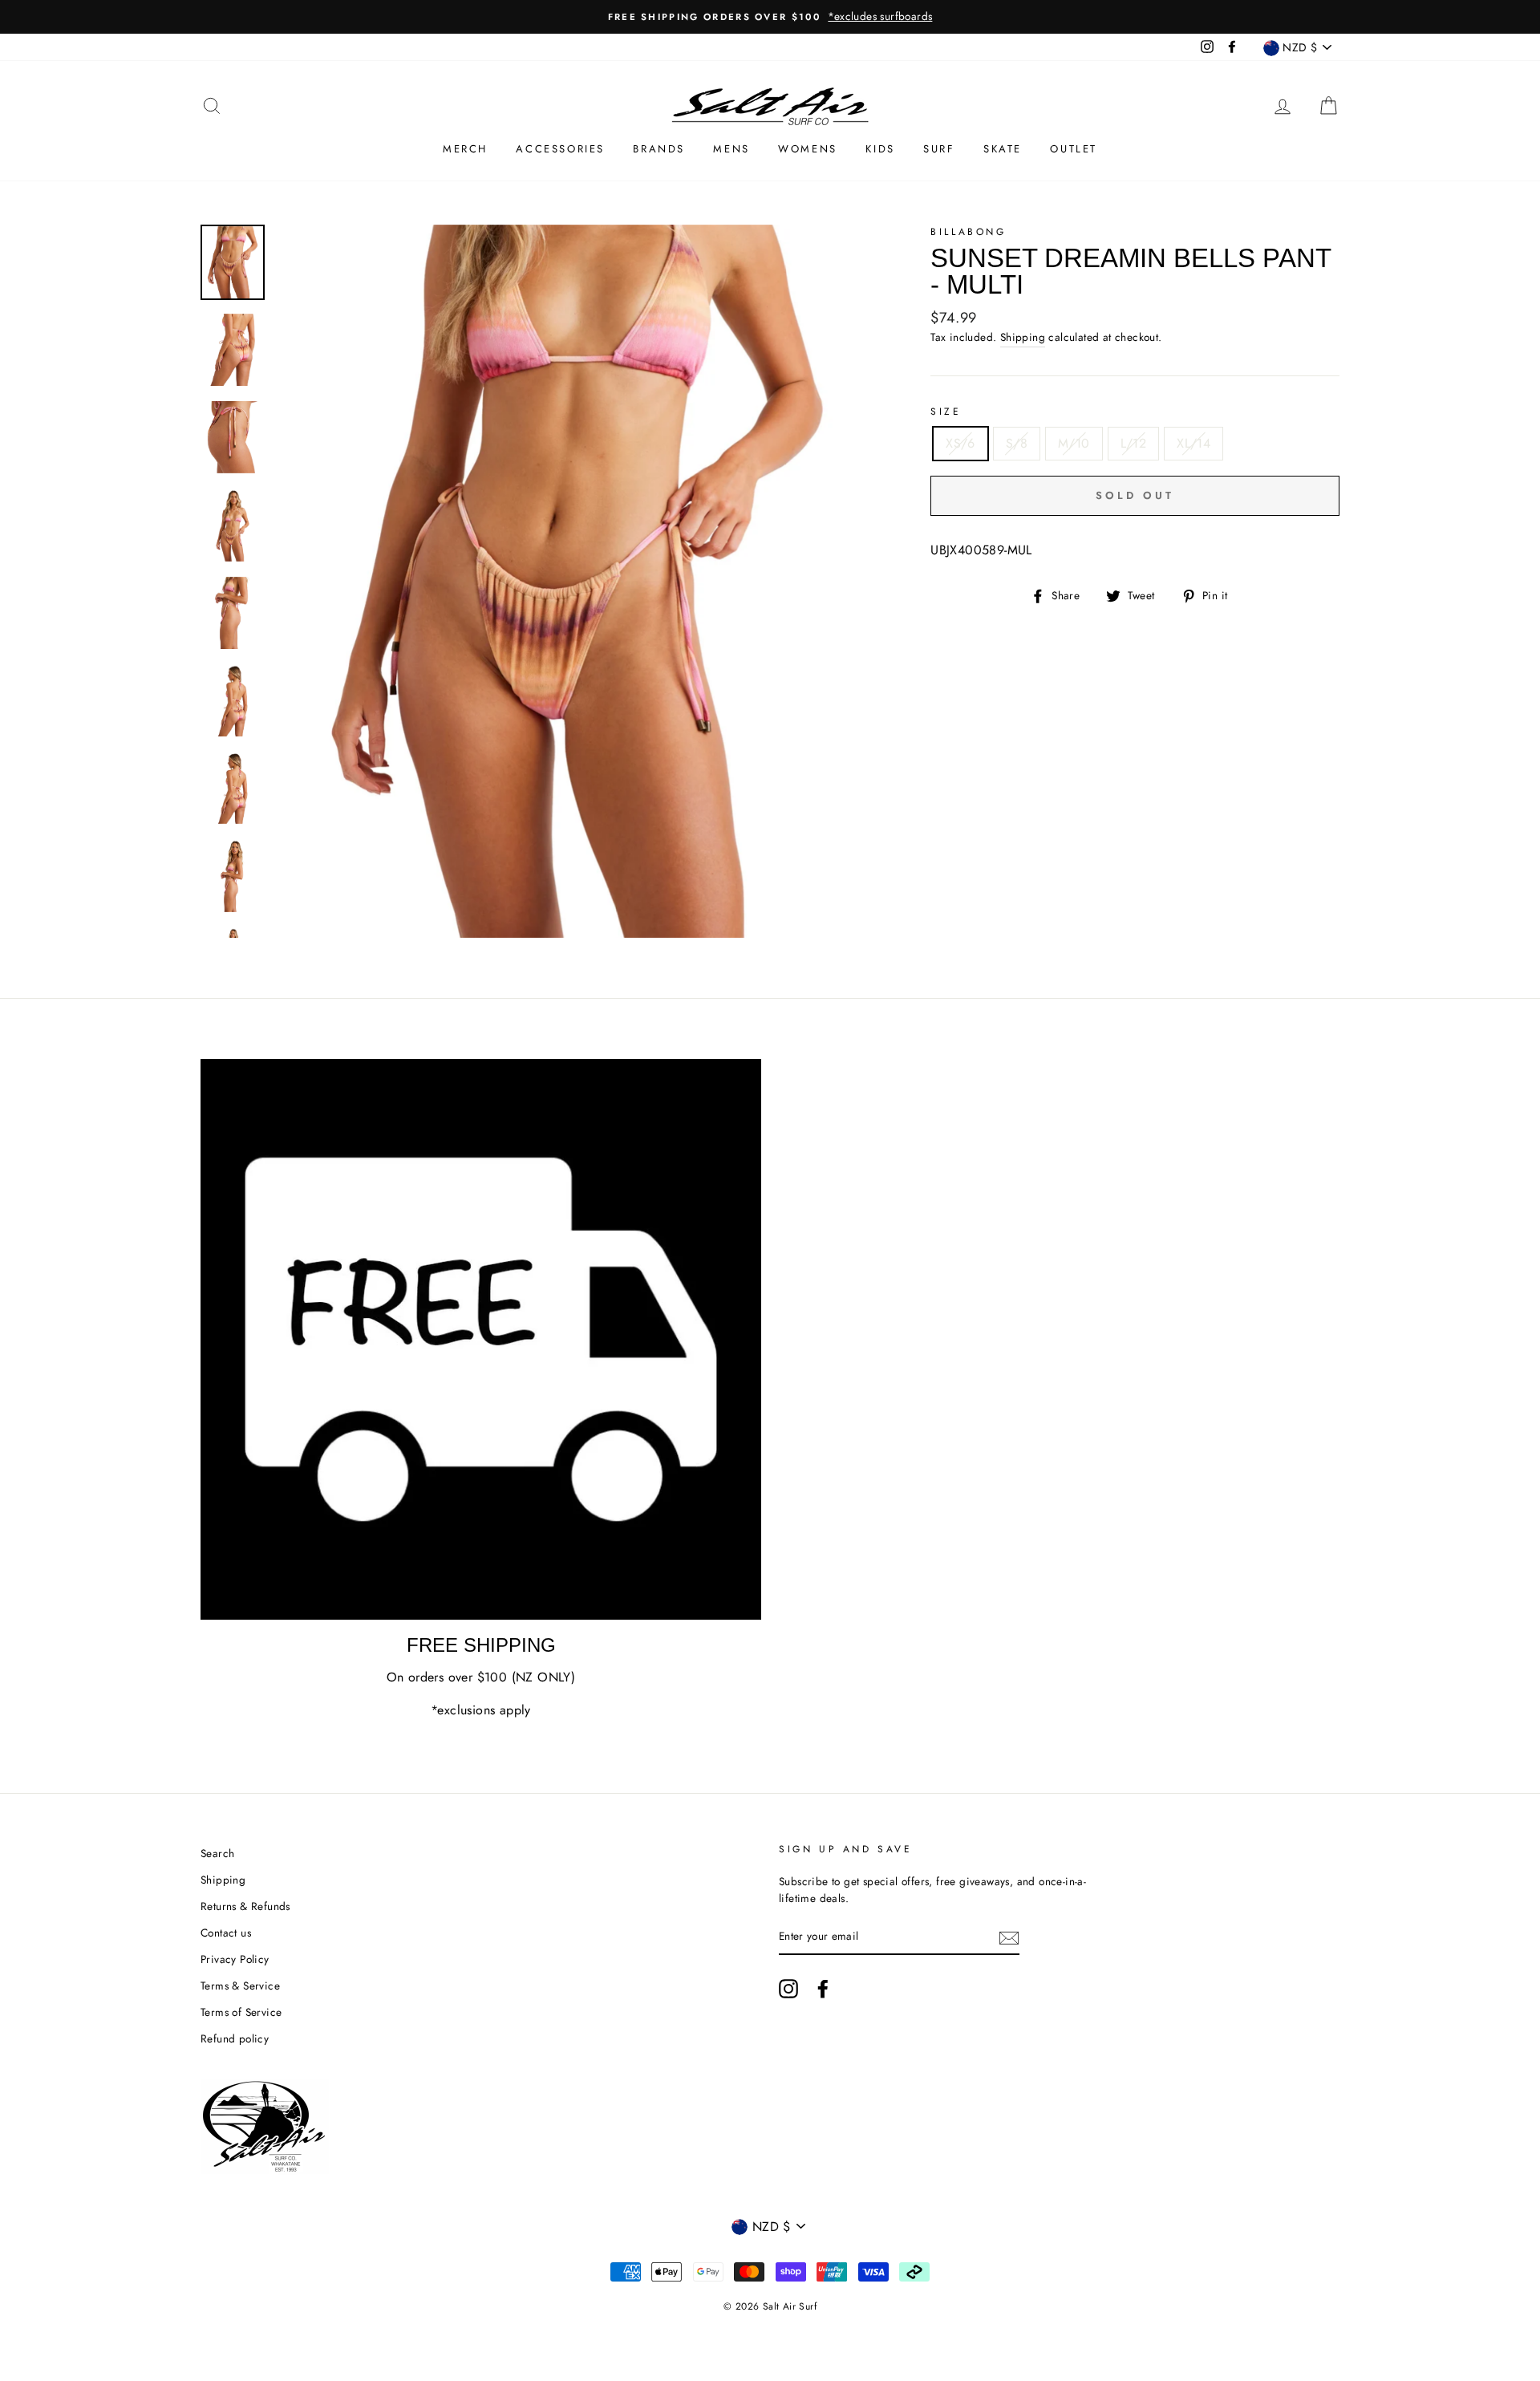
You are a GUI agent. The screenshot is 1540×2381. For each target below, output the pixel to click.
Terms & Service (240, 1986)
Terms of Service (241, 2012)
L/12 (1134, 443)
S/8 (1017, 443)
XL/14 (1193, 443)
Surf (939, 149)
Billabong (968, 232)
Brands (659, 149)
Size (946, 412)
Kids (880, 149)
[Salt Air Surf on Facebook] (823, 1989)
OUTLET (1074, 149)
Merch (465, 149)
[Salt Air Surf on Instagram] (788, 1989)
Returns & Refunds (245, 1906)
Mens (731, 149)
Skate (1003, 149)
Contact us (226, 1933)
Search (217, 1853)
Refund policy (235, 2038)
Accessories (560, 149)
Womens (808, 149)
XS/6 (960, 443)
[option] (770, 17)
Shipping (1023, 337)
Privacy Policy (235, 1959)
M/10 (1074, 443)
